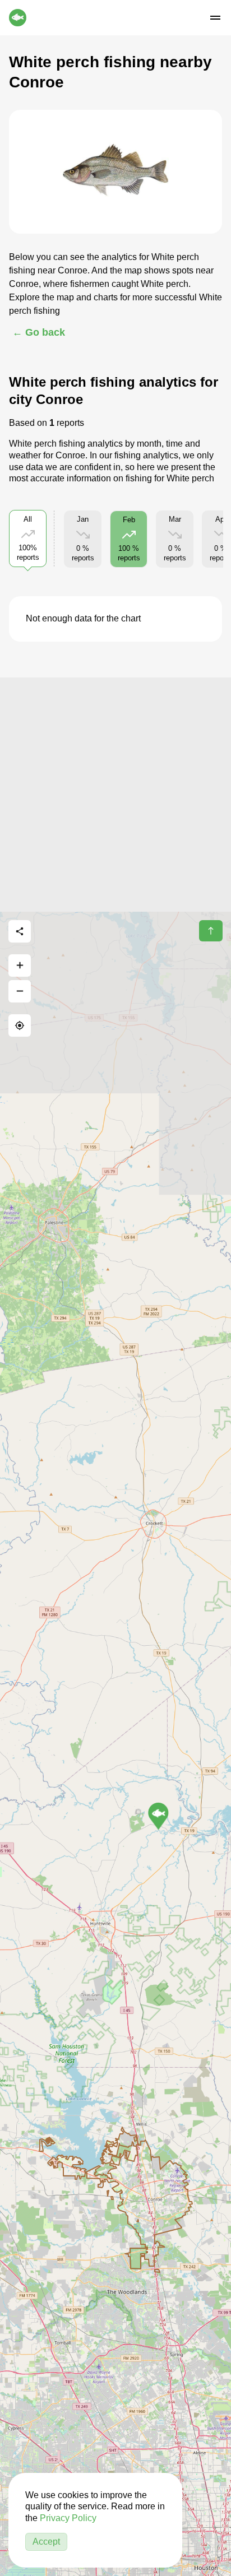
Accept (46, 2542)
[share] (20, 931)
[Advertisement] (115, 793)
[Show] (158, 1816)
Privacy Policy (68, 2518)
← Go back (39, 332)
